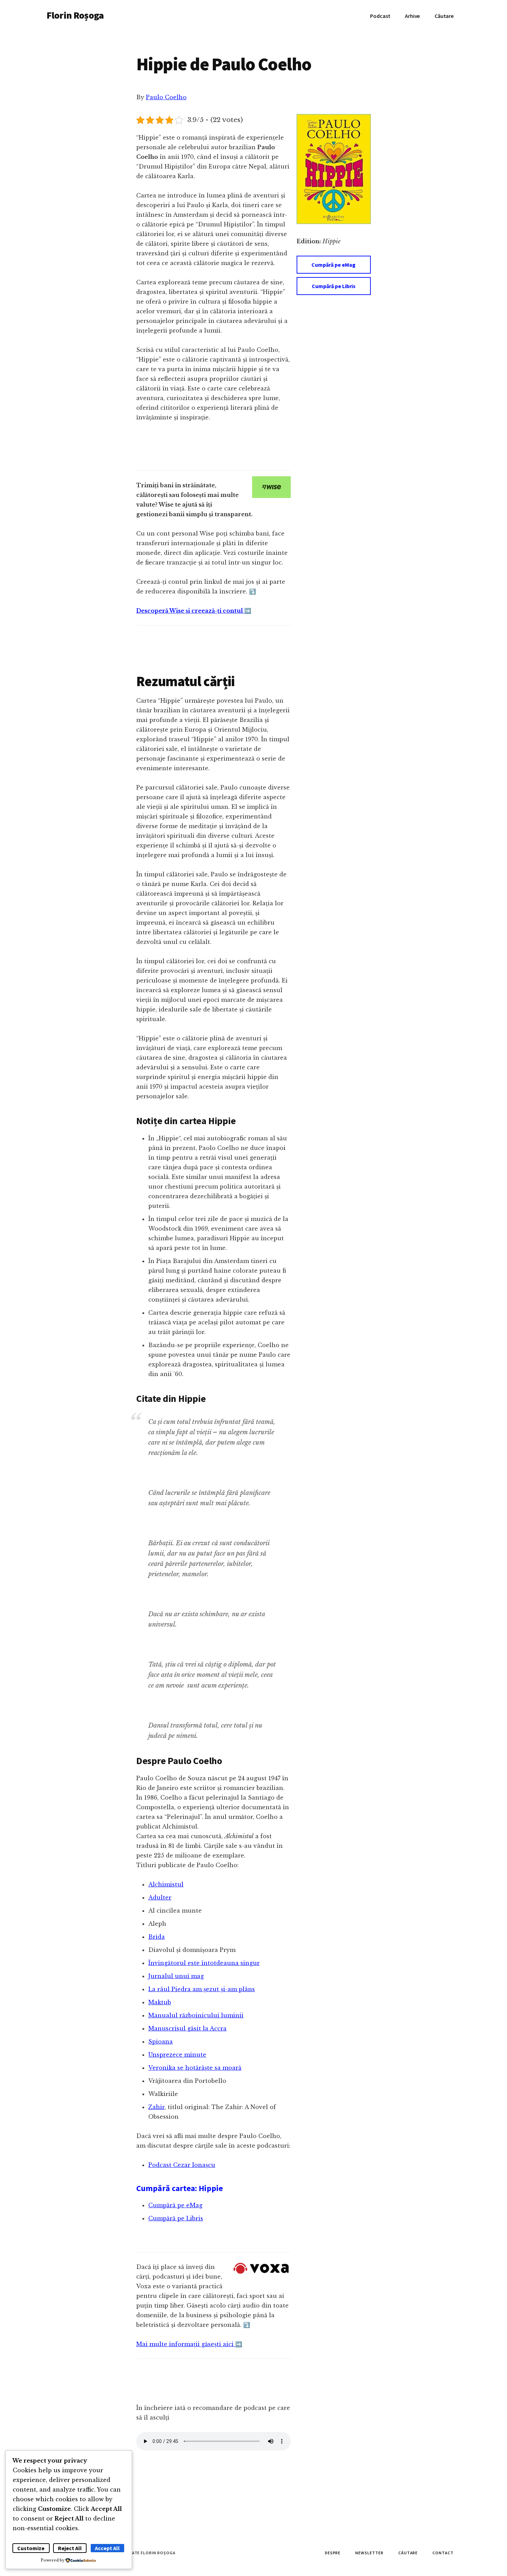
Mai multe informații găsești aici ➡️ (189, 2344)
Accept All (107, 2548)
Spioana (161, 2042)
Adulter (160, 1897)
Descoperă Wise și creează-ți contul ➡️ (194, 611)
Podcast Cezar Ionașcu (182, 2165)
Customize (31, 2548)
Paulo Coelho (166, 97)
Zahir (156, 2107)
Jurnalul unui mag (176, 1976)
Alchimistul (166, 1884)
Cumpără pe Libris (334, 286)
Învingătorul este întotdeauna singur (204, 1963)
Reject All (70, 2548)
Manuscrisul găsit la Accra (187, 2028)
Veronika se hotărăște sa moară (195, 2068)
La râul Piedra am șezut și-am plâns (202, 1989)
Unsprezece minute (177, 2055)
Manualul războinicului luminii (196, 2015)
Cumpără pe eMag (334, 265)
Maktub (160, 2002)
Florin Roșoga (75, 15)
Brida (157, 1937)
